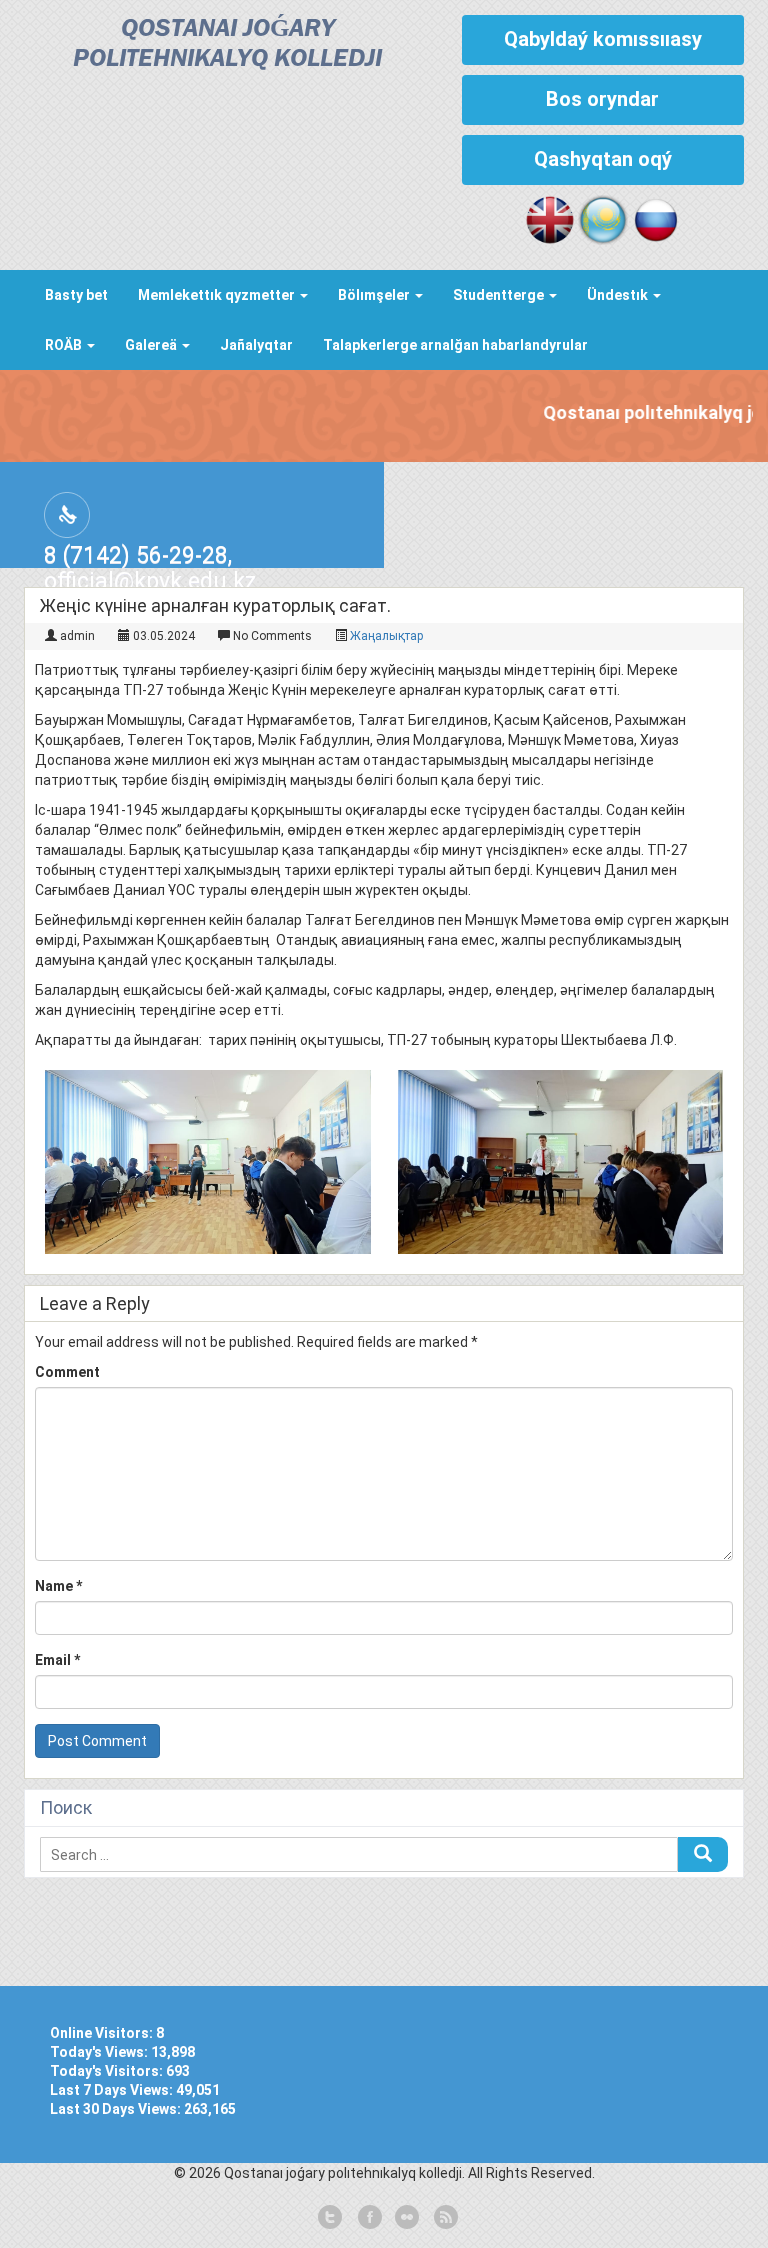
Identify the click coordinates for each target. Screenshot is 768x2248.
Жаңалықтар (386, 636)
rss (444, 2218)
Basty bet (76, 295)
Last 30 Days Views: (117, 2109)
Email (57, 1660)
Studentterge (500, 295)
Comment (67, 1372)
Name (58, 1586)
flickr (406, 2218)
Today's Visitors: (108, 2071)
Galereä (152, 345)
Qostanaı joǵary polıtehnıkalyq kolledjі (227, 44)
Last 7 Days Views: (113, 2090)
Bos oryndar (602, 99)
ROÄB (65, 345)
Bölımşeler (375, 295)
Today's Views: (100, 2052)
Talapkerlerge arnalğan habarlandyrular (455, 345)
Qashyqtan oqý (603, 159)
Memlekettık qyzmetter (218, 295)
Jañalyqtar (256, 345)
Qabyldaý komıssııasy (603, 39)
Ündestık (619, 295)
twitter (330, 2218)
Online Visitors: (103, 2033)
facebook (368, 2218)
